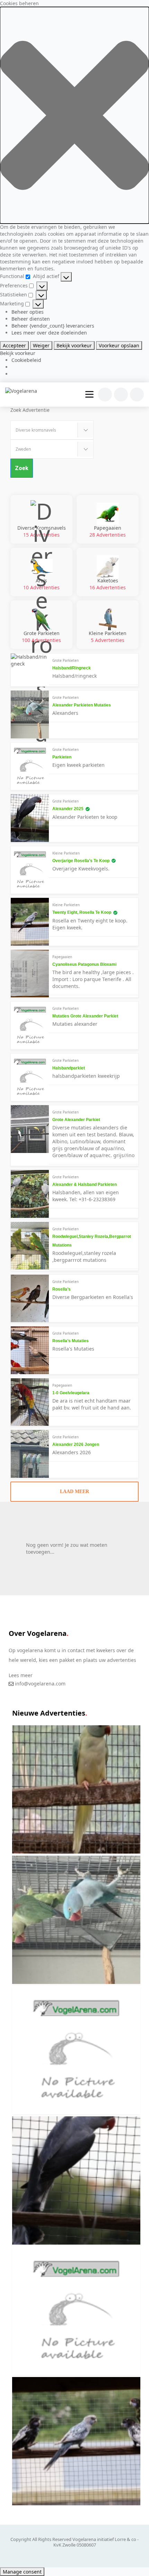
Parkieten (62, 757)
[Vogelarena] (21, 391)
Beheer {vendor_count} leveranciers (53, 326)
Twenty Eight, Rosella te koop (82, 912)
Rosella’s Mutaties (71, 1341)
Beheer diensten (31, 319)
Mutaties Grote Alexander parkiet (85, 1016)
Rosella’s (62, 1289)
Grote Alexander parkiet (76, 1120)
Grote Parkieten (41, 637)
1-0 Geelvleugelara (71, 1393)
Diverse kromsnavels (42, 531)
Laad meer (74, 1491)
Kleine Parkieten (108, 637)
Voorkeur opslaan (119, 345)
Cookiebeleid (26, 360)
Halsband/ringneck (72, 668)
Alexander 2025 (68, 809)
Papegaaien (108, 531)
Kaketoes (108, 584)
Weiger (41, 345)
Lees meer (21, 1675)
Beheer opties (28, 312)
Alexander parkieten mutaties (82, 705)
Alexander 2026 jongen (76, 1445)
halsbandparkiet (69, 1068)
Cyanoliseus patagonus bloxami (84, 964)
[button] (74, 115)
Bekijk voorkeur (74, 345)
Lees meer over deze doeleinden (49, 333)
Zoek (22, 468)
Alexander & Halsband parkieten (85, 1185)
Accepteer (14, 345)
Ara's (41, 584)
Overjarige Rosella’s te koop (81, 861)
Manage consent (22, 2572)
